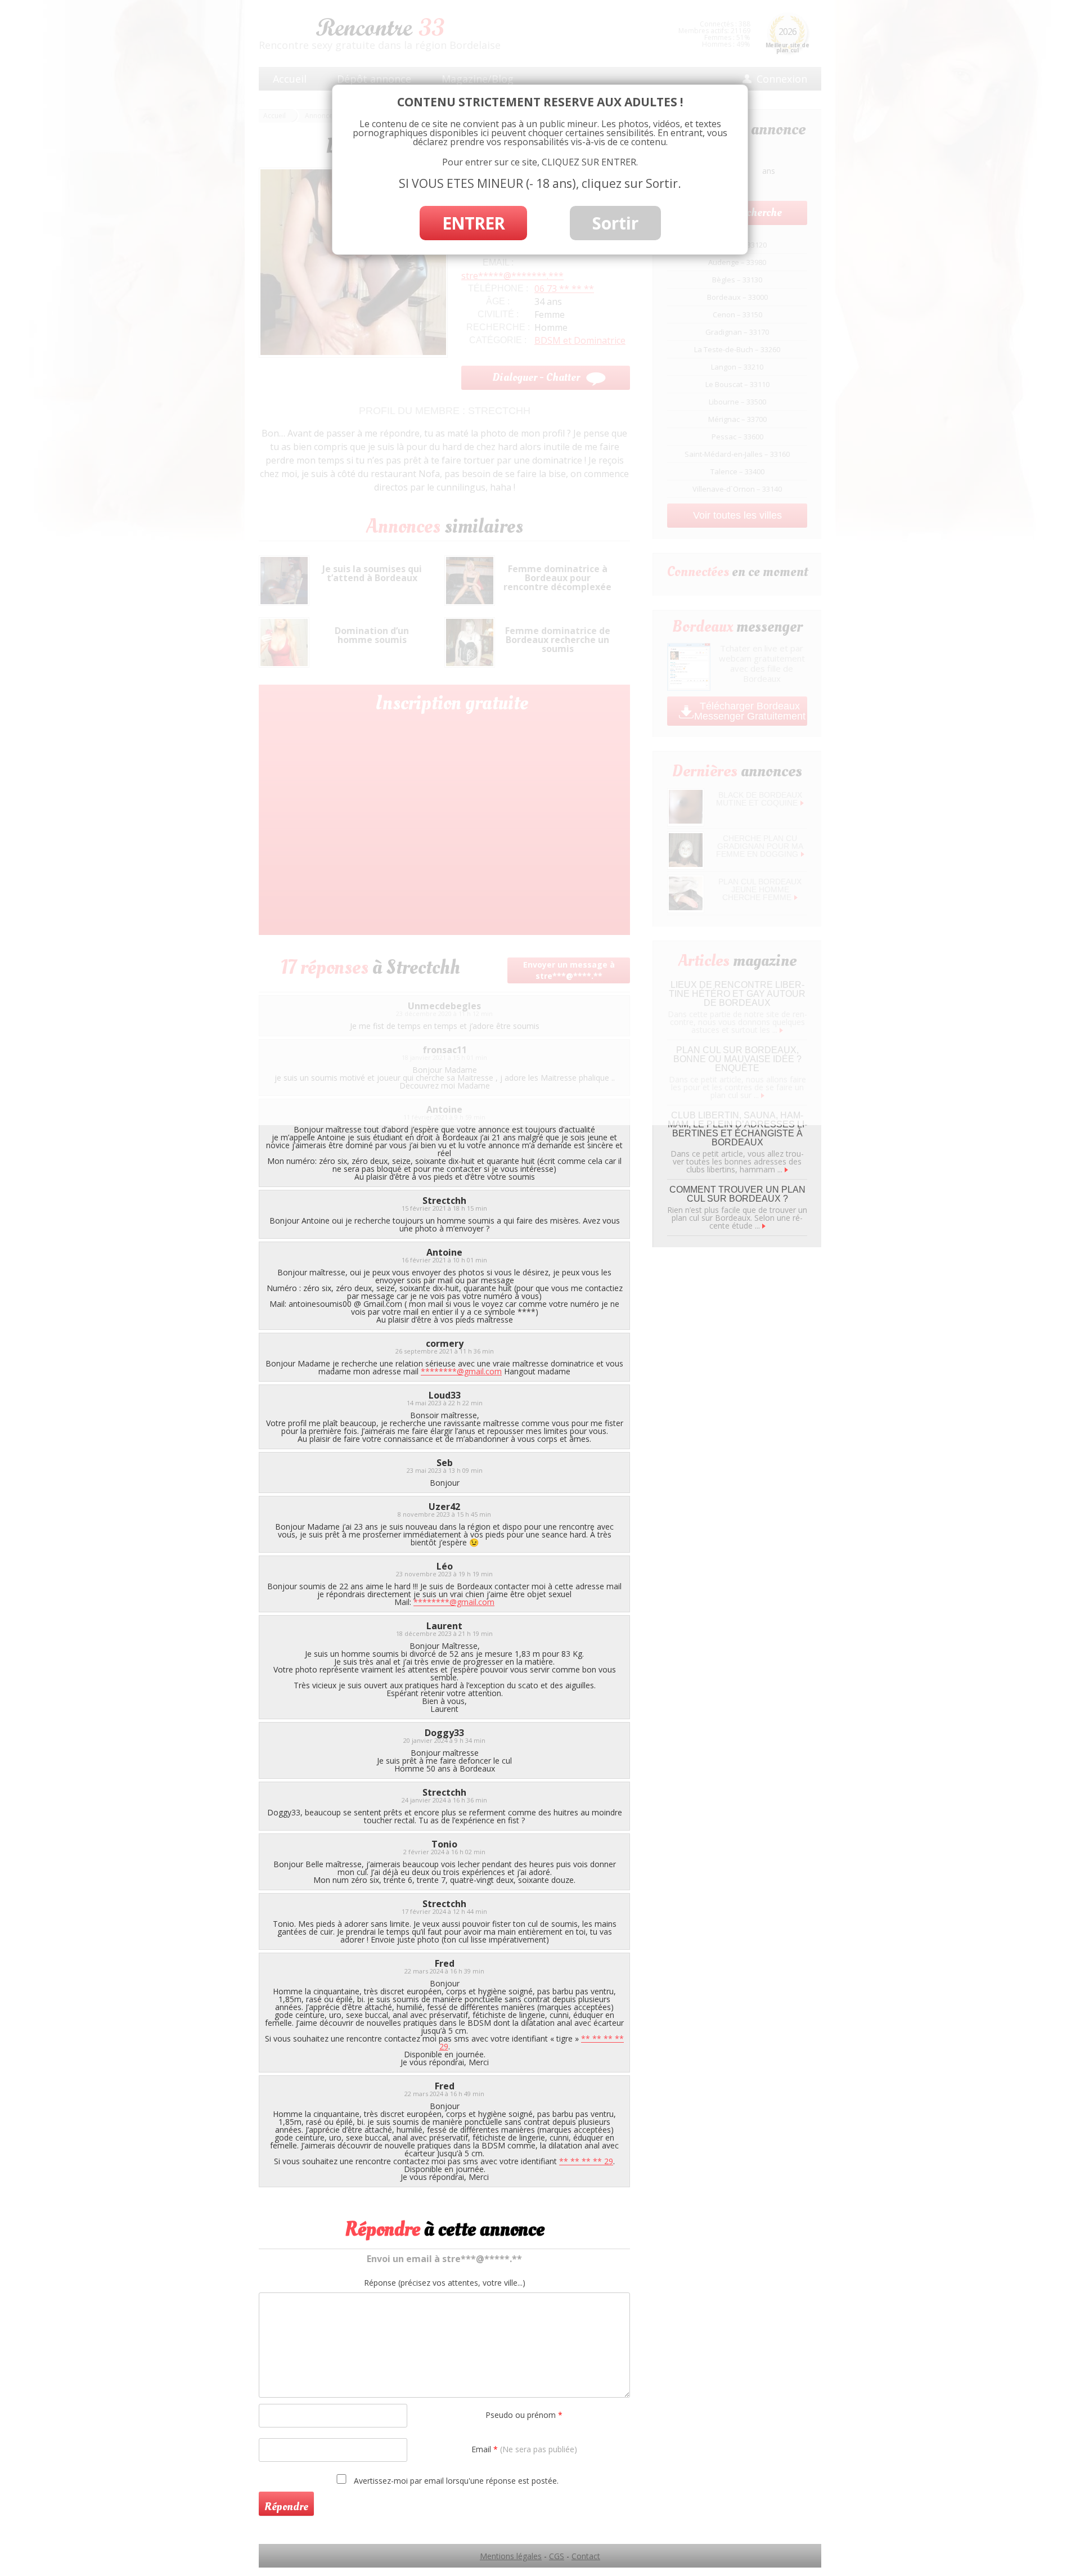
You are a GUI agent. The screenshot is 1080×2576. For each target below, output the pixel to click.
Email (524, 2449)
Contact (586, 2556)
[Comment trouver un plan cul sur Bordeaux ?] (764, 1226)
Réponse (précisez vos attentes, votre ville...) (445, 2283)
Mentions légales (511, 2556)
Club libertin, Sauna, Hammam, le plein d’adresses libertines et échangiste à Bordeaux (737, 1129)
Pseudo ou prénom (524, 2415)
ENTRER (473, 223)
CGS (557, 2556)
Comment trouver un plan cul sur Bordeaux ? (737, 1194)
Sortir (615, 223)
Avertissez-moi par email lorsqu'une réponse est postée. (455, 2480)
